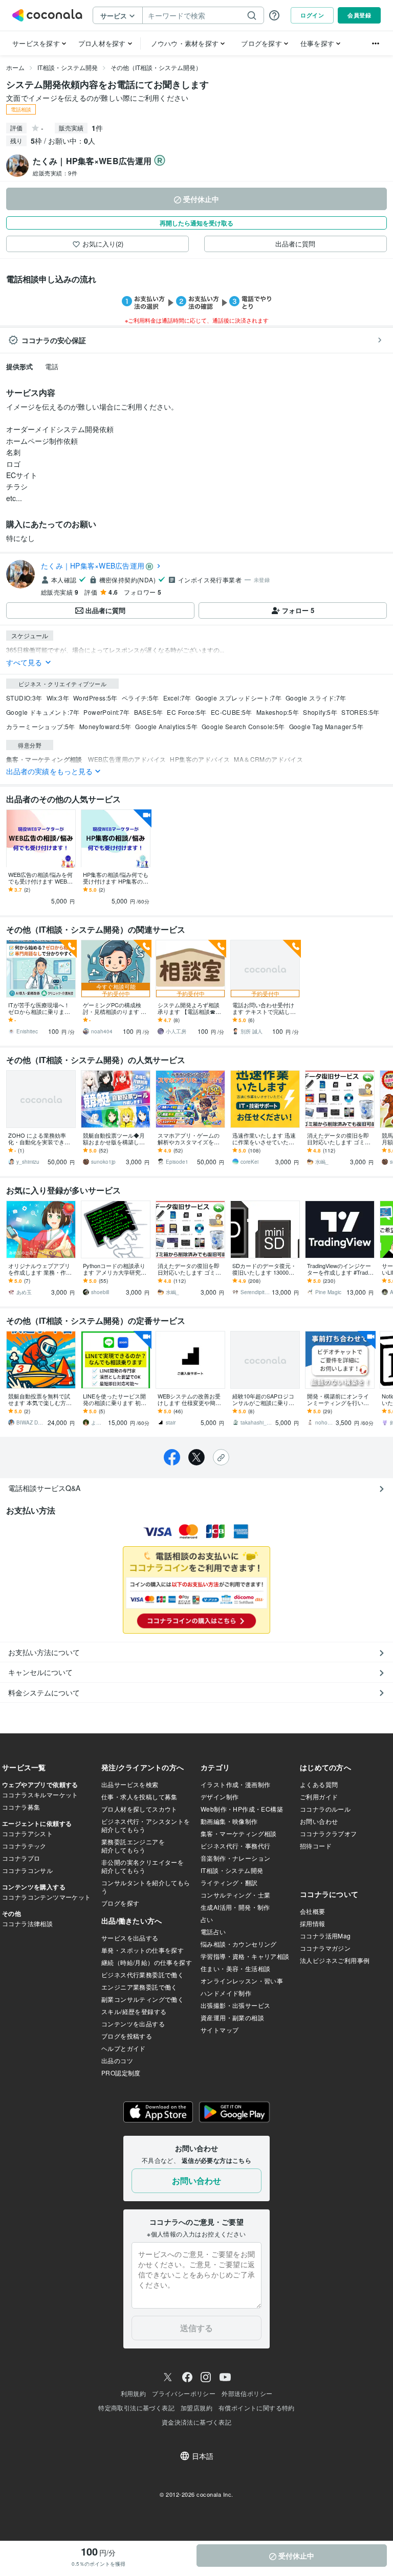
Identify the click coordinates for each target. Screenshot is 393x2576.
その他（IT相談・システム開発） (156, 67)
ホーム (15, 67)
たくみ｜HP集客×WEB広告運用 (93, 566)
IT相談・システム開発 (68, 67)
